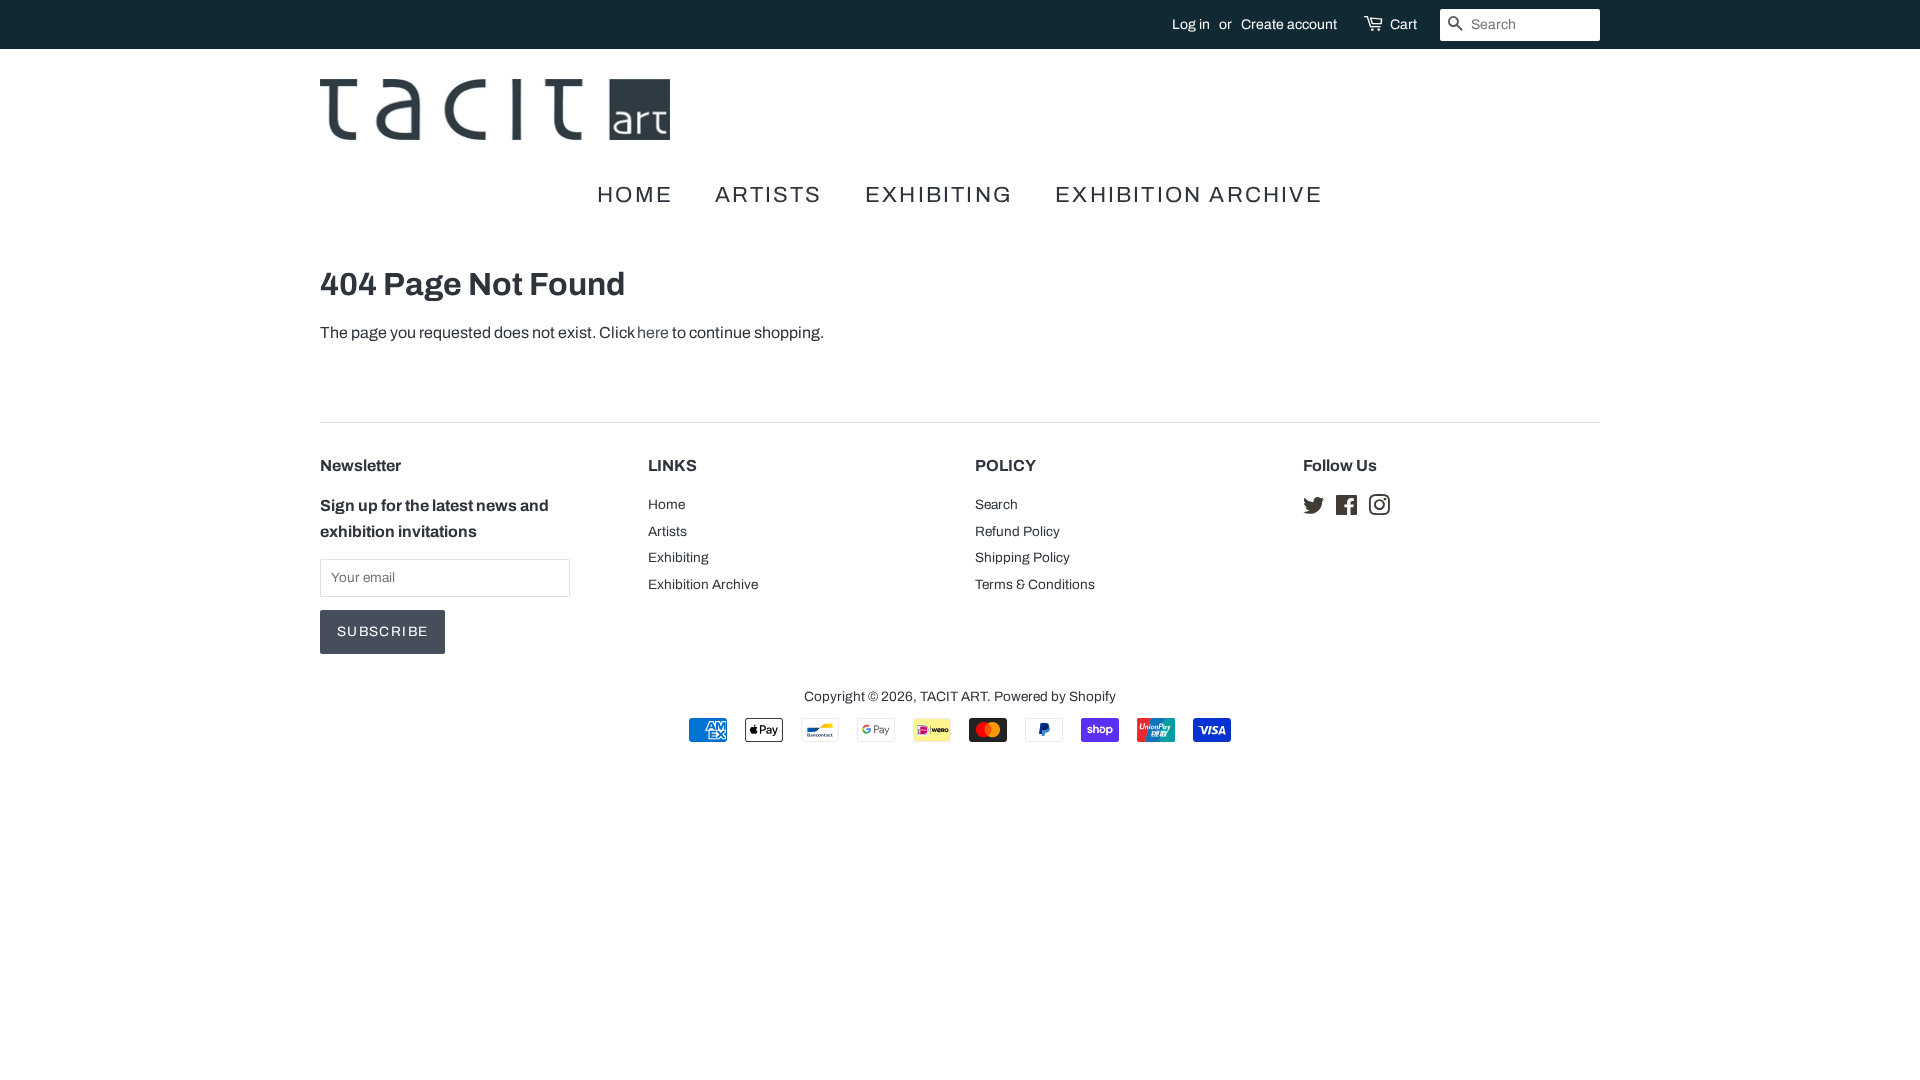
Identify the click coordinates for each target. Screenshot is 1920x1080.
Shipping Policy (1022, 557)
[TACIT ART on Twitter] (1314, 509)
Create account (1289, 24)
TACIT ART (953, 696)
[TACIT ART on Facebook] (1346, 509)
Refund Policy (1017, 531)
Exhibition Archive (1189, 195)
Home (635, 195)
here (653, 332)
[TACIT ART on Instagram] (1379, 509)
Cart (1403, 24)
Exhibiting (939, 195)
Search (996, 504)
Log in (1191, 24)
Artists (768, 195)
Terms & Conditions (1035, 584)
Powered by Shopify (1055, 696)
